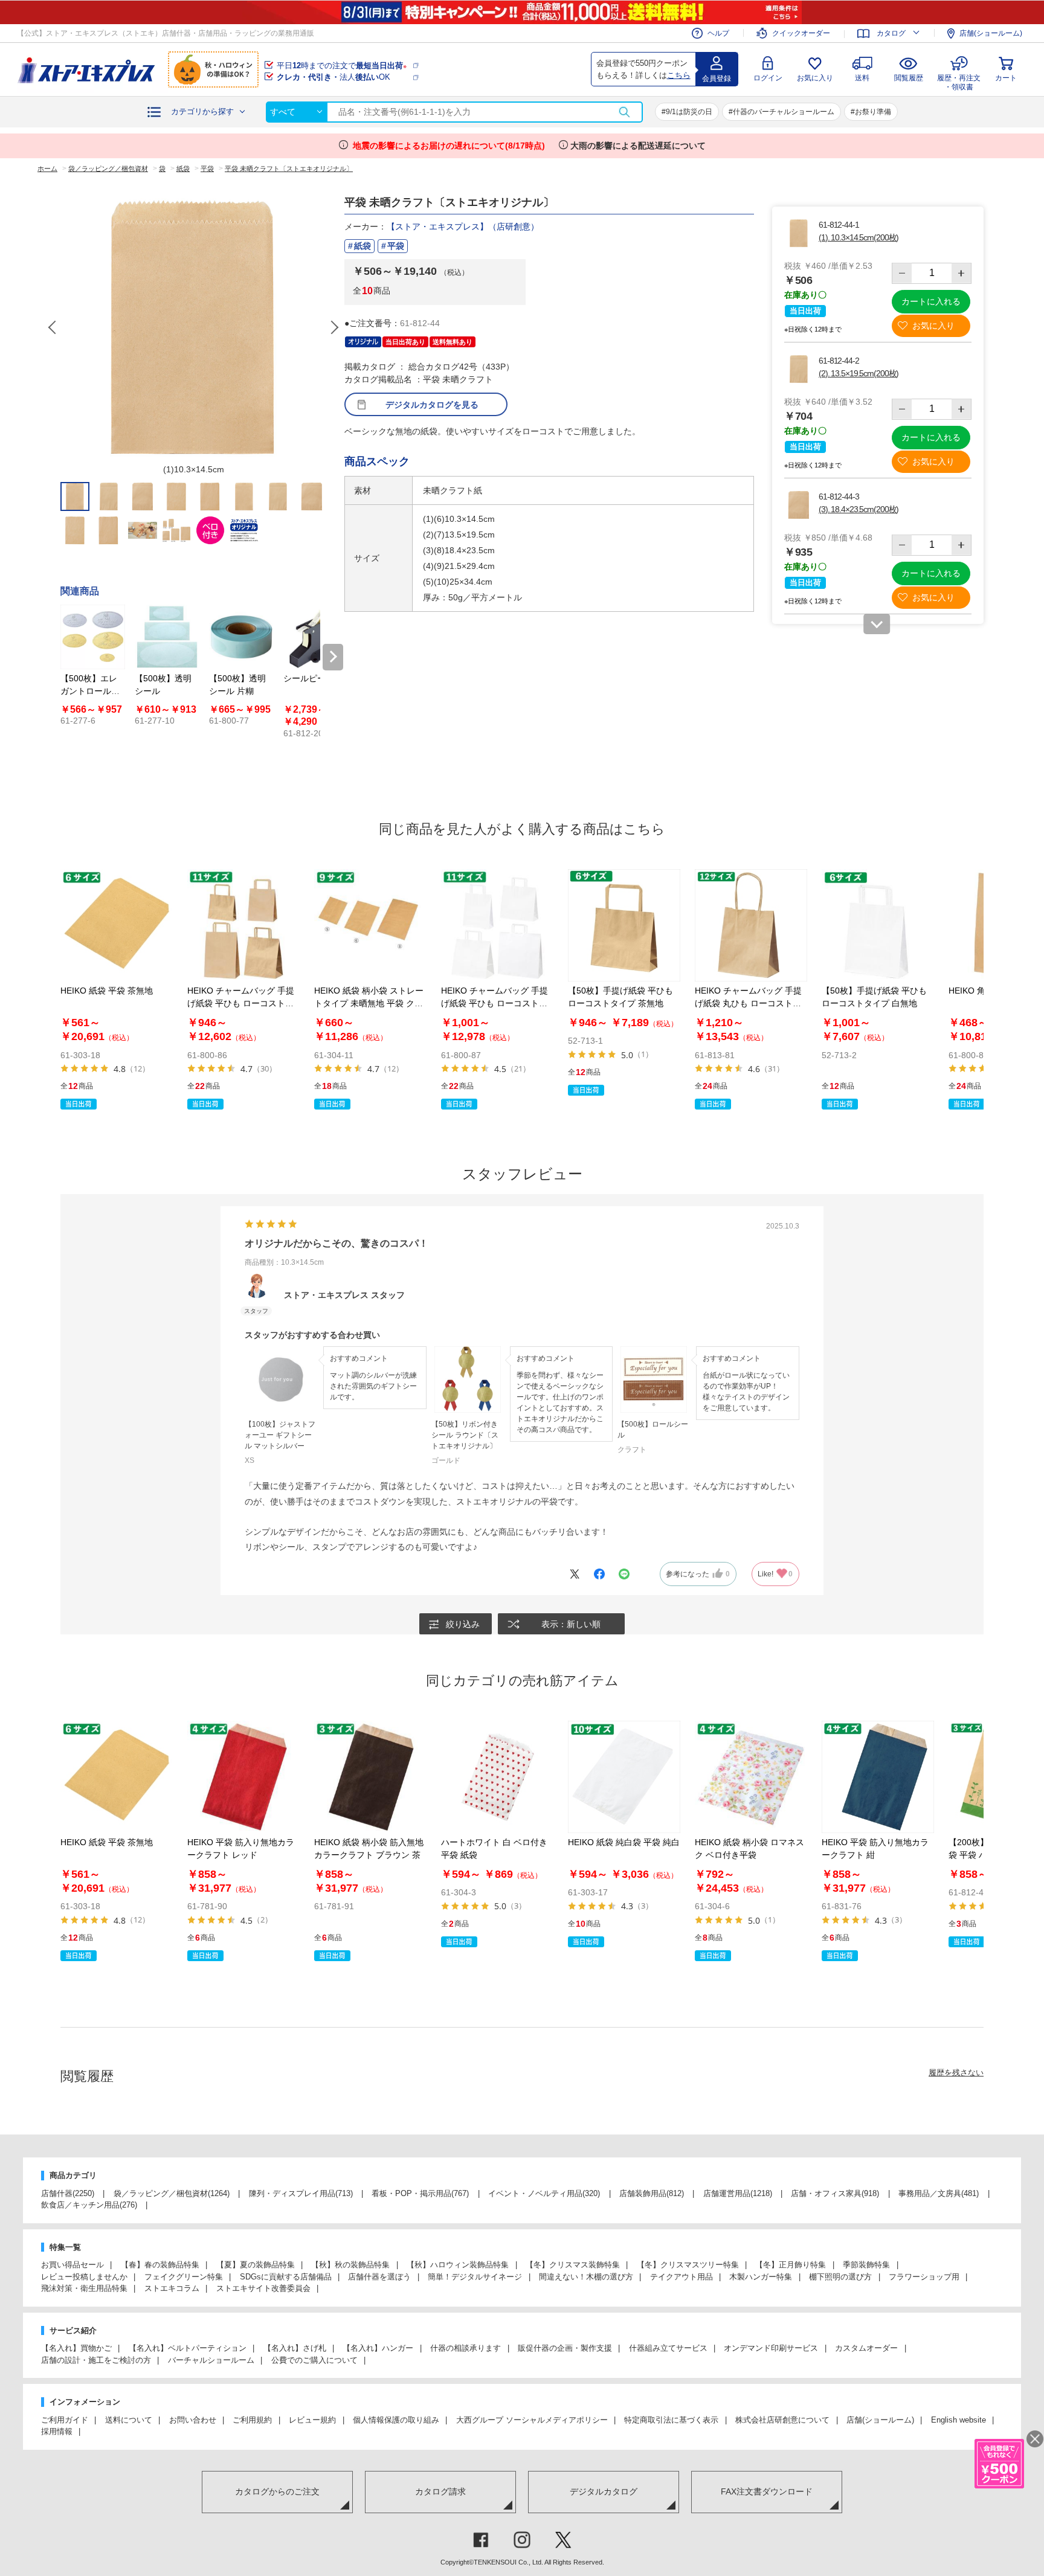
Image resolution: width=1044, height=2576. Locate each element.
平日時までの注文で (342, 66)
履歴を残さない (956, 2073)
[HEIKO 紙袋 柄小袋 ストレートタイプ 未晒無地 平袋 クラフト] (370, 925)
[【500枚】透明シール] (167, 637)
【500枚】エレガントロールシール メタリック (91, 691)
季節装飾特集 (866, 2265)
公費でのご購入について (314, 2360)
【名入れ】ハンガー (378, 2348)
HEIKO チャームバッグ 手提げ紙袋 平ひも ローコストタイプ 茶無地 (241, 1003)
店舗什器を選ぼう (379, 2277)
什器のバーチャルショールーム (784, 112)
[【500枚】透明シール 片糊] (241, 637)
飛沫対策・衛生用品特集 (84, 2288)
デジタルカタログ (604, 2491)
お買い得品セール (72, 2265)
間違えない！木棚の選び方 (586, 2277)
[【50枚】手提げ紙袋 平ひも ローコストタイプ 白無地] (878, 925)
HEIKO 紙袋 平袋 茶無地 (107, 991)
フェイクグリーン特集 (184, 2277)
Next (334, 327)
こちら (679, 75)
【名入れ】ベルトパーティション (188, 2348)
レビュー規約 (312, 2420)
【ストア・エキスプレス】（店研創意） (463, 226)
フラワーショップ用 (924, 2277)
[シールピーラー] (316, 637)
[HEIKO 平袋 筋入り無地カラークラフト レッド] (243, 1777)
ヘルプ (718, 33)
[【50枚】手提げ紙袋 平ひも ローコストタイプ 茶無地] (624, 925)
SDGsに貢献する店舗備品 (286, 2277)
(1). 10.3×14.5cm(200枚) (859, 237)
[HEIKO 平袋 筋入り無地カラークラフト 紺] (878, 1777)
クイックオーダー (801, 33)
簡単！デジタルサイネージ (475, 2277)
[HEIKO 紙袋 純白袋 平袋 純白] (624, 1777)
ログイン (768, 78)
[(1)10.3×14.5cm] (193, 327)
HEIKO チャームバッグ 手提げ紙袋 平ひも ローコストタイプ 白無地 (495, 1003)
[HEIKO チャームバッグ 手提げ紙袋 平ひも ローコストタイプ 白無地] (497, 925)
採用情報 (57, 2431)
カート (1006, 78)
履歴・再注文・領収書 (959, 81)
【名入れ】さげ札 (295, 2348)
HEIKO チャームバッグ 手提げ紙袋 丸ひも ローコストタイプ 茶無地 (748, 1003)
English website (959, 2420)
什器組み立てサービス (668, 2348)
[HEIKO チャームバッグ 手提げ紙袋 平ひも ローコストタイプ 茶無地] (243, 925)
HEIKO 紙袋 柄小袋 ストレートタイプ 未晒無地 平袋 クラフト (369, 1003)
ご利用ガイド (65, 2420)
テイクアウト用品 (681, 2277)
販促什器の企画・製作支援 (565, 2348)
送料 (862, 78)
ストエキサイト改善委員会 (263, 2288)
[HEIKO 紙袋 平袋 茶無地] (117, 925)
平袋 (396, 246)
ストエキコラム (172, 2288)
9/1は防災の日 (689, 112)
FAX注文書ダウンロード (767, 2491)
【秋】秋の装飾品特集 (350, 2265)
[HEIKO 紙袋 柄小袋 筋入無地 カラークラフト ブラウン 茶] (370, 1777)
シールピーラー (313, 678)
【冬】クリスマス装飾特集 (573, 2265)
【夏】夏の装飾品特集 (256, 2265)
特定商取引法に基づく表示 (671, 2420)
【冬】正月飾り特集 (791, 2265)
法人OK (333, 77)
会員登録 (717, 79)
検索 (624, 112)
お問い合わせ (193, 2420)
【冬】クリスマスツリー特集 (688, 2265)
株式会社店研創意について (782, 2420)
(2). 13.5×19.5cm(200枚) (859, 373)
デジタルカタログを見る (432, 405)
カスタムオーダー (866, 2348)
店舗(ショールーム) (991, 33)
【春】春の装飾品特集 (160, 2265)
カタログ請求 (440, 2491)
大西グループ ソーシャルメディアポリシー (532, 2420)
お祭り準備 (873, 112)
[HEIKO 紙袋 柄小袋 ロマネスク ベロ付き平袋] (751, 1777)
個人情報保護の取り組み (396, 2420)
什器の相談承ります (466, 2348)
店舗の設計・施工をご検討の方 (96, 2360)
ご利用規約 (252, 2420)
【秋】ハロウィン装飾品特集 (458, 2265)
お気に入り (815, 78)
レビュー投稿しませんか (84, 2277)
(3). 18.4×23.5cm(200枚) (859, 509)
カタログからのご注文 (277, 2491)
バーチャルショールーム (211, 2360)
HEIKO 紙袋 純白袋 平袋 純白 (624, 1842)
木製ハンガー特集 (761, 2277)
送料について (129, 2420)
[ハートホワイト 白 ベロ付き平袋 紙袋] (497, 1777)
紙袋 (362, 246)
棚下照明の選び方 (840, 2277)
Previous (53, 327)
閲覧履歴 (909, 78)
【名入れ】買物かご (76, 2348)
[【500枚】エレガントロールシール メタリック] (93, 637)
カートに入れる (931, 301)
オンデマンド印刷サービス (771, 2348)
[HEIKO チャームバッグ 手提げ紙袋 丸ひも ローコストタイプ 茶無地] (751, 925)
